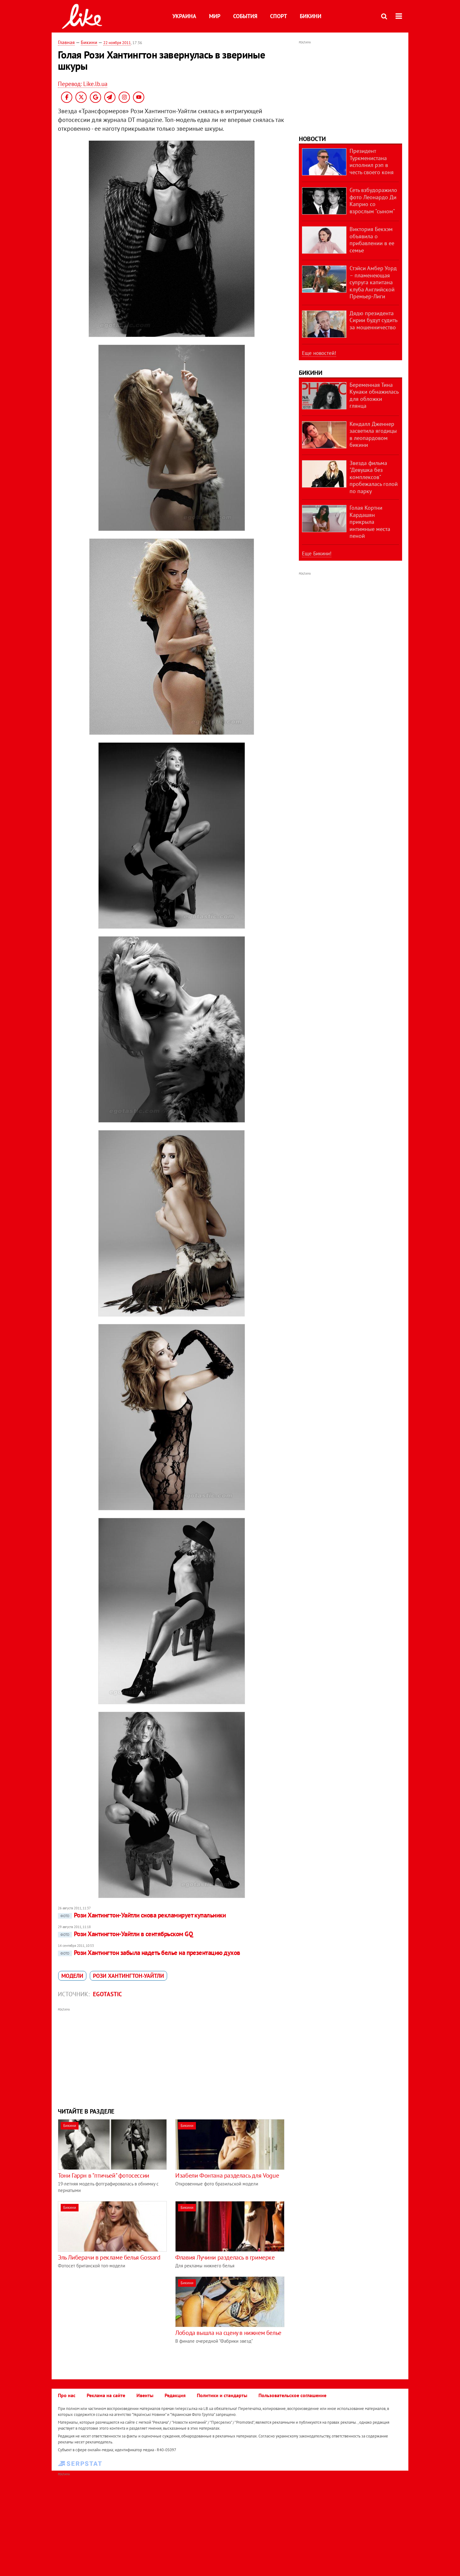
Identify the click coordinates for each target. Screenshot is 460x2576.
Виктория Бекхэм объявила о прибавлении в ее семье (372, 240)
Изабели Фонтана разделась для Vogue (227, 2175)
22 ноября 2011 (117, 43)
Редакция (175, 2395)
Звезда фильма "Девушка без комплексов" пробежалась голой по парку (374, 477)
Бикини (311, 16)
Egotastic (107, 1994)
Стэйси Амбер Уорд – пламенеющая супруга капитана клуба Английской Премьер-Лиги (373, 282)
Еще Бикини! (317, 553)
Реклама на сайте (106, 2395)
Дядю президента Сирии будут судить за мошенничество (373, 320)
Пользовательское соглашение (292, 2395)
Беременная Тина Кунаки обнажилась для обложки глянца (374, 395)
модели (72, 1976)
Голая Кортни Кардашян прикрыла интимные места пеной (370, 522)
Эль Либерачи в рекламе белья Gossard (109, 2257)
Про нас (67, 2395)
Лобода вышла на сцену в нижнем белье (228, 2333)
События (245, 16)
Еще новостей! (319, 353)
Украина (184, 16)
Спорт (279, 16)
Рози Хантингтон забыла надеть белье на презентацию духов (150, 1953)
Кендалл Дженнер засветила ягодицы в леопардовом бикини (373, 434)
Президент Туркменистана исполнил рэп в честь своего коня (372, 162)
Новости (312, 139)
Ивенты (145, 2395)
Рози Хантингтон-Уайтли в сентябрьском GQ (127, 1934)
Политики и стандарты (222, 2395)
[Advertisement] (171, 2057)
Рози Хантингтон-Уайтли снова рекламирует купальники (143, 1915)
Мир (215, 16)
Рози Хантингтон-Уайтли (128, 1976)
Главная (66, 42)
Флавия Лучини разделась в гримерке (225, 2257)
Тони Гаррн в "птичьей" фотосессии (104, 2175)
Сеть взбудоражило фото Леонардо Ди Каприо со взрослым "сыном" (373, 201)
